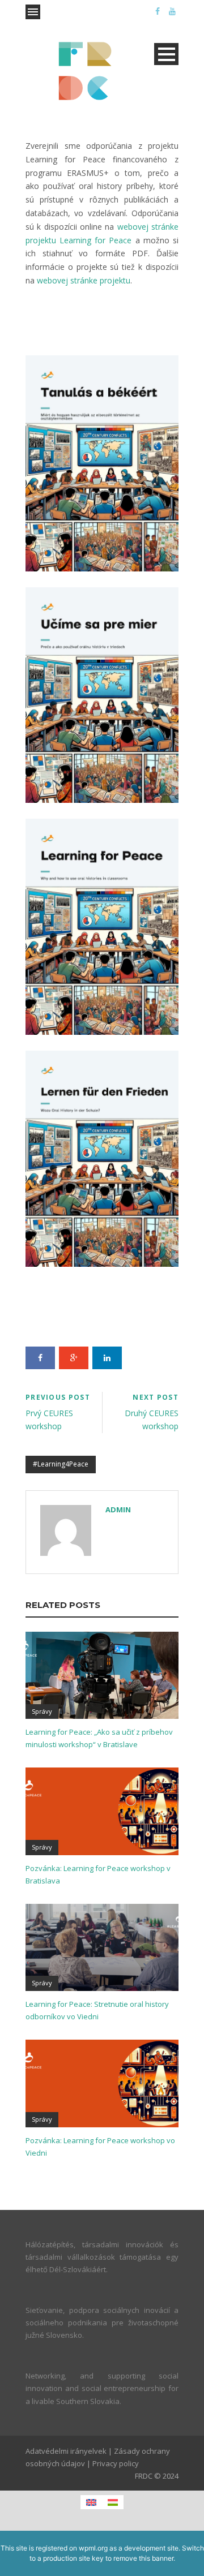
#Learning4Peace (61, 1464)
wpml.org (93, 2548)
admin (118, 1510)
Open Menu (33, 12)
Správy (42, 1711)
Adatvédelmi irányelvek (66, 2451)
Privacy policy (116, 2463)
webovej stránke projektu (84, 280)
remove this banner (143, 2558)
